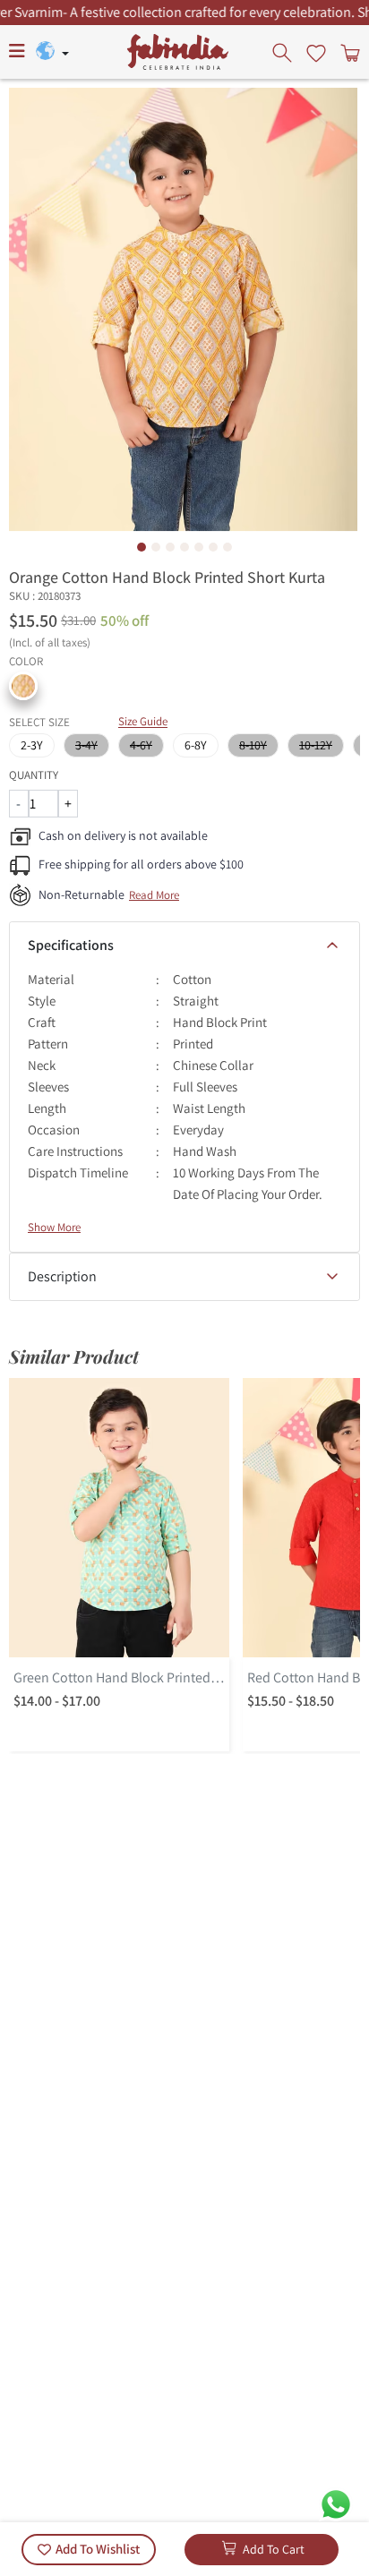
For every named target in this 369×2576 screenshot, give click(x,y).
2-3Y (32, 745)
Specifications (71, 945)
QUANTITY (34, 775)
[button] (23, 686)
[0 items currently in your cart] (348, 52)
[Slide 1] (142, 547)
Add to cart (274, 2549)
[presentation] (284, 52)
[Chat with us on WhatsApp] (336, 2503)
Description (62, 1276)
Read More (154, 895)
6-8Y (196, 745)
